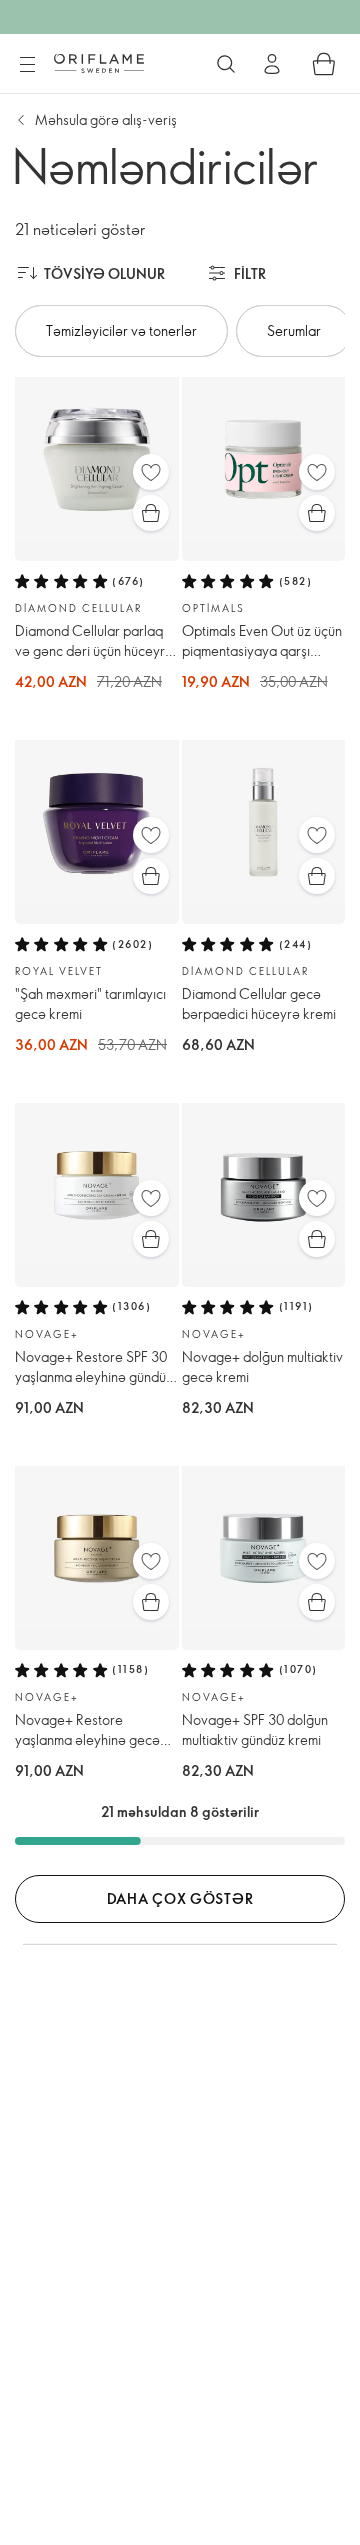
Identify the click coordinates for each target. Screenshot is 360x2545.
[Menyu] (27, 65)
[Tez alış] (151, 513)
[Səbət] (324, 64)
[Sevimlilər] (151, 472)
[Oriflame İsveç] (99, 63)
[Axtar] (226, 64)
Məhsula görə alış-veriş (106, 119)
